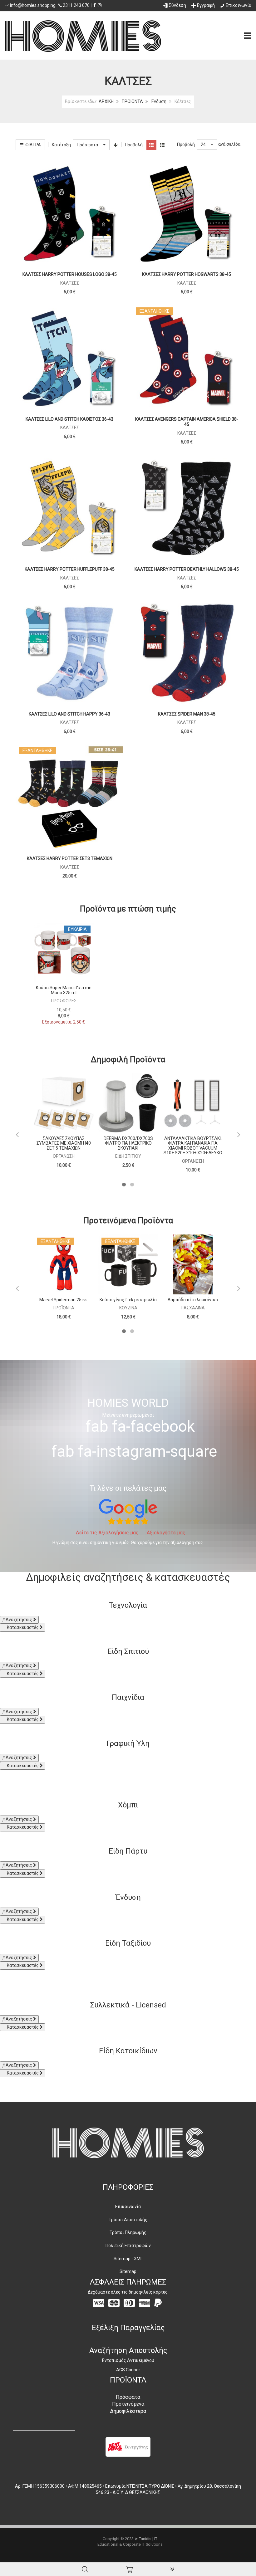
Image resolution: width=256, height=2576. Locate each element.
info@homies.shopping (33, 5)
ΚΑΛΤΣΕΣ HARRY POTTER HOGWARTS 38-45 (187, 274)
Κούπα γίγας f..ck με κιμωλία (128, 1300)
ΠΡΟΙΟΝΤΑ (132, 101)
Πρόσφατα (128, 2397)
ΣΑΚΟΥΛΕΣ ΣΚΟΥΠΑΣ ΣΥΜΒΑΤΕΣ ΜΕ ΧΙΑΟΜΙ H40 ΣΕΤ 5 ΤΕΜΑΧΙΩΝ (64, 1143)
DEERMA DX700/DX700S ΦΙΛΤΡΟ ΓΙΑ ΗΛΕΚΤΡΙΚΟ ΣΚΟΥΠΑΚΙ (128, 1143)
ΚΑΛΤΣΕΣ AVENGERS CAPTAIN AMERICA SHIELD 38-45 (187, 422)
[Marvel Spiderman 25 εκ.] (64, 1264)
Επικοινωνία (128, 2207)
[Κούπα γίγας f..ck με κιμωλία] (128, 1264)
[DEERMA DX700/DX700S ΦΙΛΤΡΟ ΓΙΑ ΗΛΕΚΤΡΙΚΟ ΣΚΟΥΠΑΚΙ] (128, 1103)
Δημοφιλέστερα (128, 2411)
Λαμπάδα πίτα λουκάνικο (193, 1300)
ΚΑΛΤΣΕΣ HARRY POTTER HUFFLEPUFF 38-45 (70, 569)
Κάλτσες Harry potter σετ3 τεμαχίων (70, 858)
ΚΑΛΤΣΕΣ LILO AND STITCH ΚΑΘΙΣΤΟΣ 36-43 (69, 419)
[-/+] (116, 145)
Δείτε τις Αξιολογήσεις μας (107, 1533)
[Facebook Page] (95, 5)
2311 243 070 (76, 5)
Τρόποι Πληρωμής (128, 2232)
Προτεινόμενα (128, 2404)
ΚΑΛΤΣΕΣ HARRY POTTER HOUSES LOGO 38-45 (70, 274)
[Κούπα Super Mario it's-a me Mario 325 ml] (64, 952)
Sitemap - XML (128, 2259)
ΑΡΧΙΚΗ (106, 101)
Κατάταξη (61, 145)
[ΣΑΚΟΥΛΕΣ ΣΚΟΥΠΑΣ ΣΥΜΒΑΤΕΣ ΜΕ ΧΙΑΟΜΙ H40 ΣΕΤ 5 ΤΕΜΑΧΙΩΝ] (64, 1103)
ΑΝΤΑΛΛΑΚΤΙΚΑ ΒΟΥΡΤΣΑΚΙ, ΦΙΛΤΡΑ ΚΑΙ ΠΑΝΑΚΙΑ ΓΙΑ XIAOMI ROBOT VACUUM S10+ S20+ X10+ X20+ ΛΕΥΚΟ (193, 1146)
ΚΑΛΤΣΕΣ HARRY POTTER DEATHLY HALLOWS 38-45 (187, 569)
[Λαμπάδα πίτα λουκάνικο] (193, 1264)
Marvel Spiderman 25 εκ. (64, 1300)
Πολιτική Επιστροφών (128, 2246)
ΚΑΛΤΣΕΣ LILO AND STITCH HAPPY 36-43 (69, 714)
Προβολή (186, 144)
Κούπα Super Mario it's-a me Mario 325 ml (64, 990)
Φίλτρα (32, 145)
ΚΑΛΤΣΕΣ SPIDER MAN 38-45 (187, 714)
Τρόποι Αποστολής (128, 2220)
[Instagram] (100, 5)
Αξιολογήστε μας (165, 1533)
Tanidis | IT (148, 2539)
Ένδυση (159, 101)
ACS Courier (128, 2370)
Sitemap (128, 2271)
